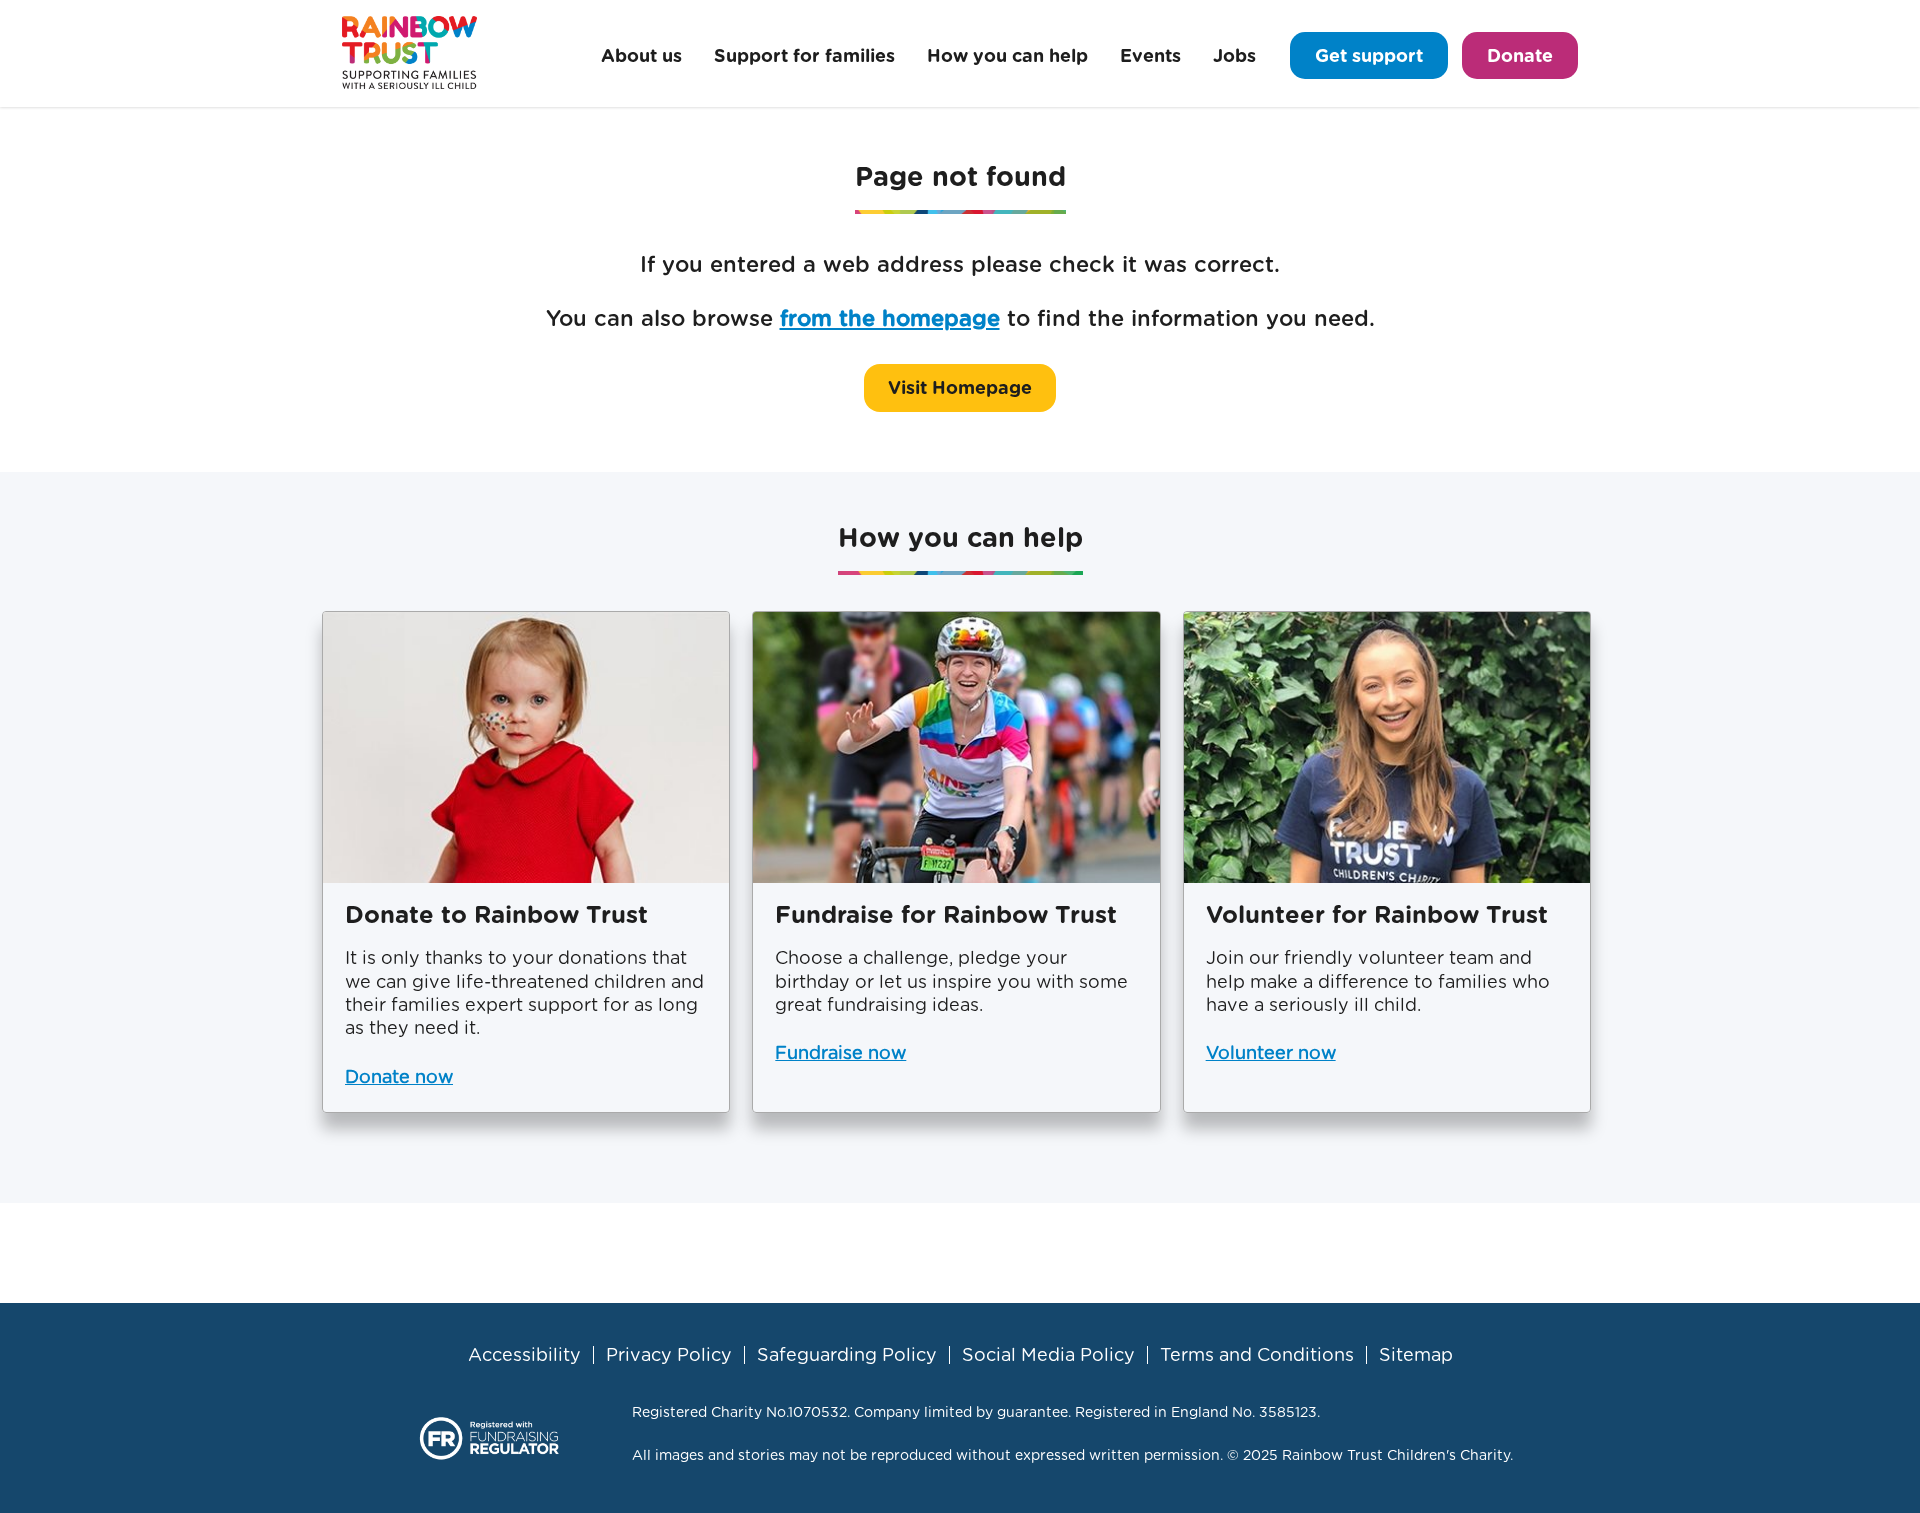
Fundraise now (840, 1052)
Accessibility (524, 1355)
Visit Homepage (960, 387)
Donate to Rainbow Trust (496, 914)
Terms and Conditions (1257, 1355)
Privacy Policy (669, 1355)
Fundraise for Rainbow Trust (946, 914)
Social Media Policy (1048, 1355)
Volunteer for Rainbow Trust (1377, 914)
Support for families (804, 55)
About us (641, 55)
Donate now (399, 1076)
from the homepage (890, 318)
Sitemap (1416, 1355)
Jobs (1234, 55)
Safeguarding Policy (847, 1355)
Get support (1369, 55)
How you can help (1007, 55)
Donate (1520, 55)
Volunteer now (1271, 1052)
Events (1150, 55)
